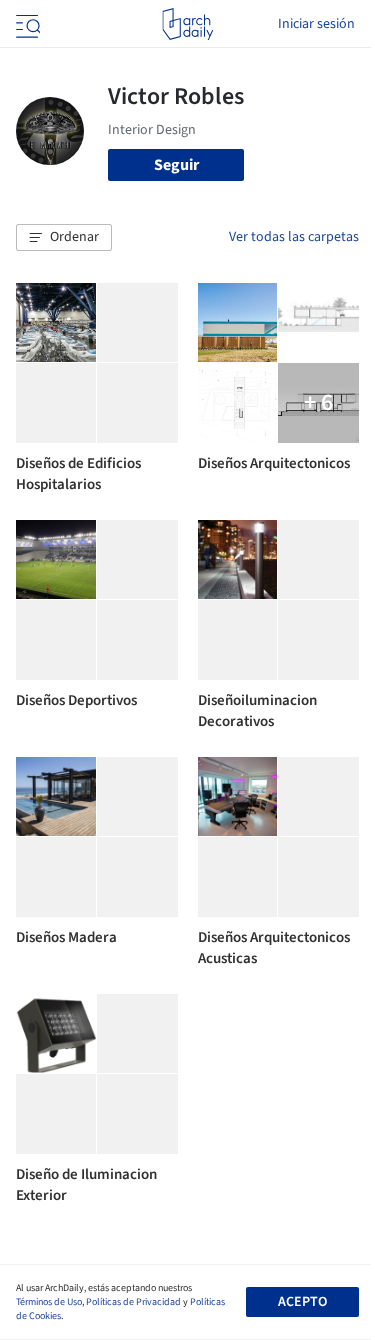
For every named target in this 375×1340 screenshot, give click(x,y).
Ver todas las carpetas (294, 237)
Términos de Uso (49, 1302)
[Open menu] (26, 24)
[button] (64, 238)
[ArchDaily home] (187, 24)
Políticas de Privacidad (133, 1302)
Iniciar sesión (316, 24)
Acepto (302, 1302)
